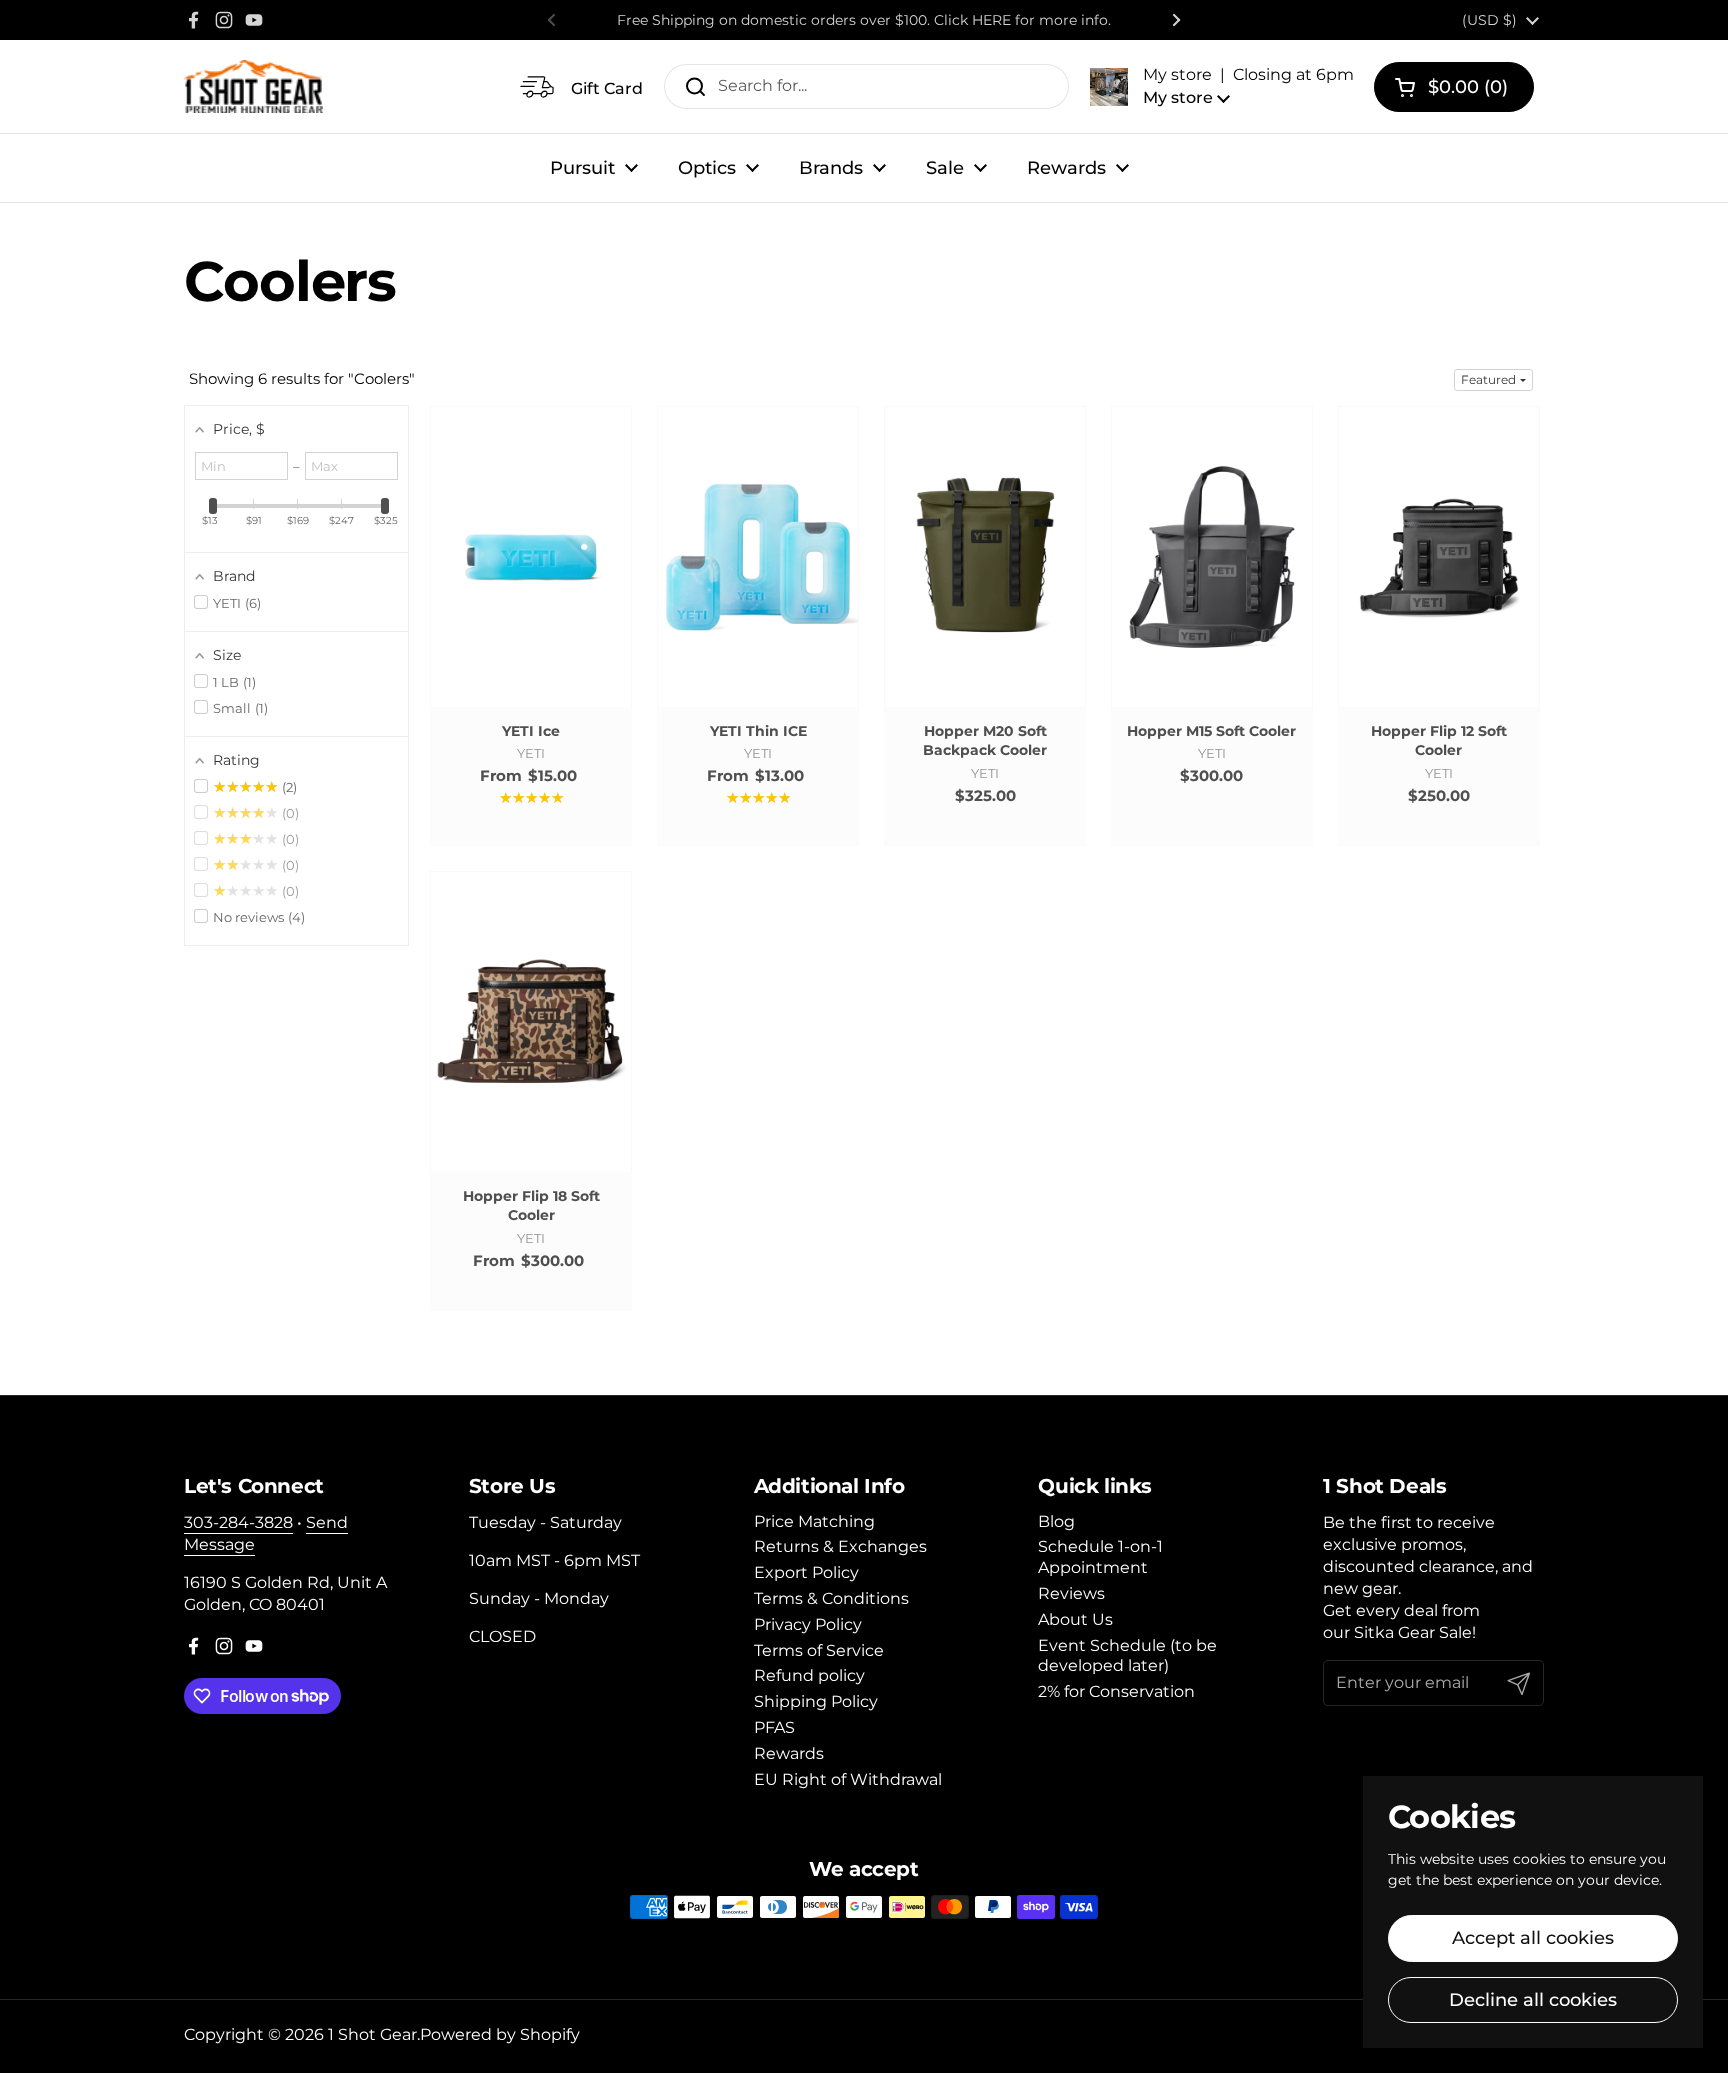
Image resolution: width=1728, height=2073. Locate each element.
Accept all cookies (1533, 1938)
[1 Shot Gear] (253, 86)
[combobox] (866, 86)
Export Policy (806, 1572)
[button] (1222, 86)
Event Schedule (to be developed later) (1127, 1656)
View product (531, 576)
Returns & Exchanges (840, 1546)
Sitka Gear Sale (1413, 1632)
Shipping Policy (816, 1701)
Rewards (789, 1753)
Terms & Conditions (831, 1598)
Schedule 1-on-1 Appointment (1100, 1557)
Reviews (1071, 1593)
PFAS (774, 1727)
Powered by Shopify (500, 2034)
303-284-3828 (238, 1522)
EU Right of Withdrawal (848, 1779)
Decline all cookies (1533, 2000)
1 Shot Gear (372, 2034)
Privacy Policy (808, 1624)
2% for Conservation (1116, 1691)
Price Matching (814, 1521)
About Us (1075, 1619)
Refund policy (809, 1675)
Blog (1056, 1521)
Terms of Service (819, 1650)
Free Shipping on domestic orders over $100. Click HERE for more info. (864, 20)
